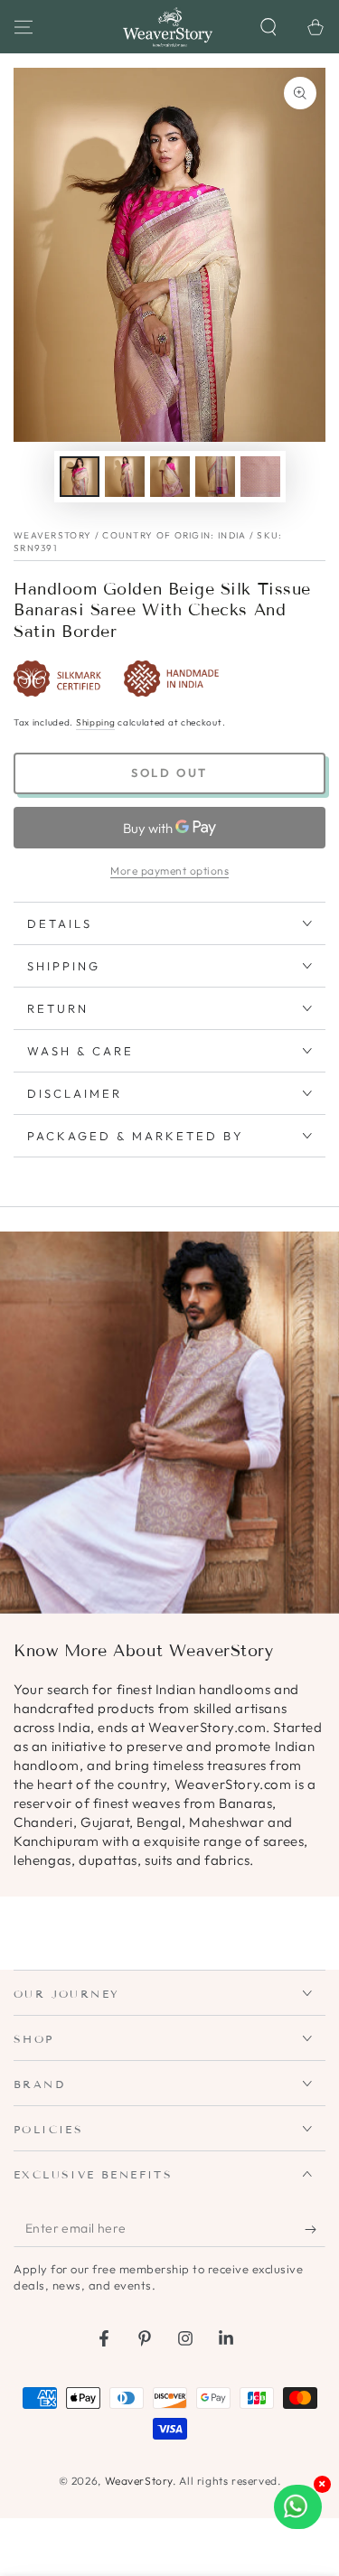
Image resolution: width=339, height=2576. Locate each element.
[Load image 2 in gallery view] (125, 477)
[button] (268, 27)
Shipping (96, 722)
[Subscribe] (315, 2229)
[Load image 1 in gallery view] (80, 477)
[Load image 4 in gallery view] (215, 477)
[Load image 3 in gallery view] (170, 477)
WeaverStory (139, 2481)
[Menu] (24, 27)
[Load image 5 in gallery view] (260, 477)
